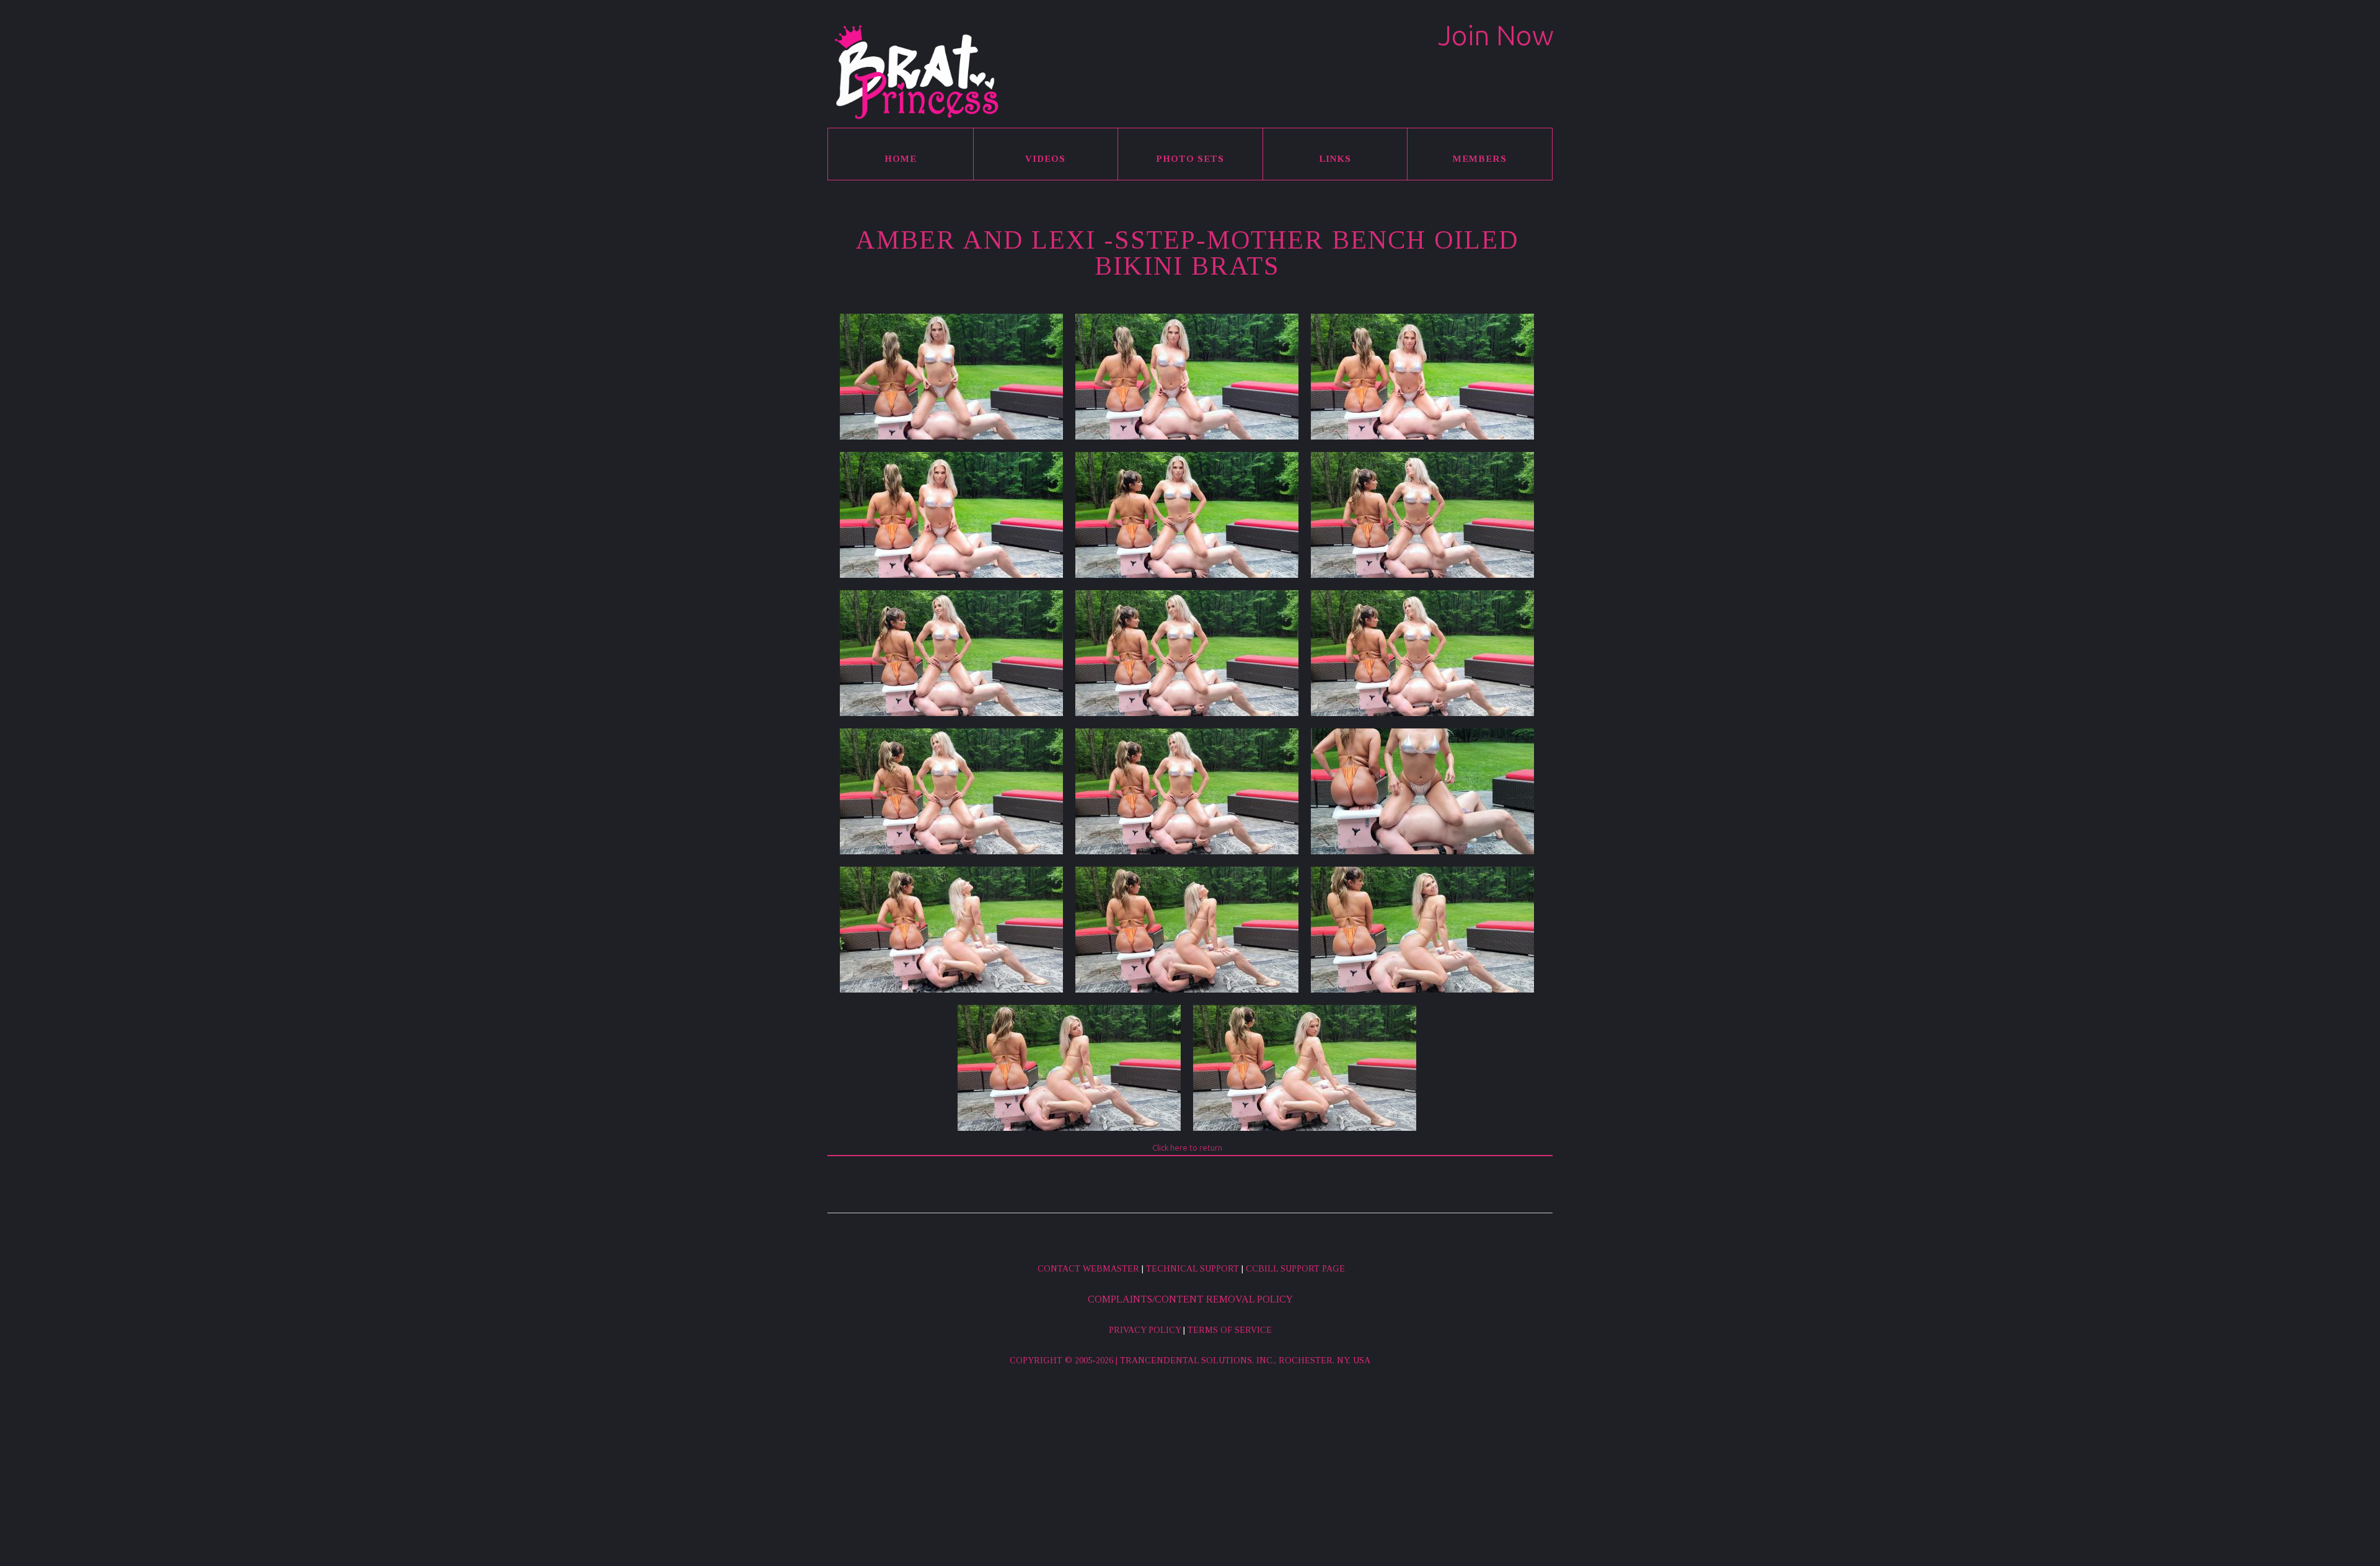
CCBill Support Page (1295, 1269)
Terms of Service (1230, 1330)
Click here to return (1187, 1148)
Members (1480, 159)
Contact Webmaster (1088, 1269)
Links (1335, 159)
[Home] (915, 72)
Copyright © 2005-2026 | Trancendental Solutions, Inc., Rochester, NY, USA (1190, 1360)
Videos (1045, 159)
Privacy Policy (1145, 1330)
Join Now (1496, 35)
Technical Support (1192, 1269)
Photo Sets (1190, 159)
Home (901, 159)
